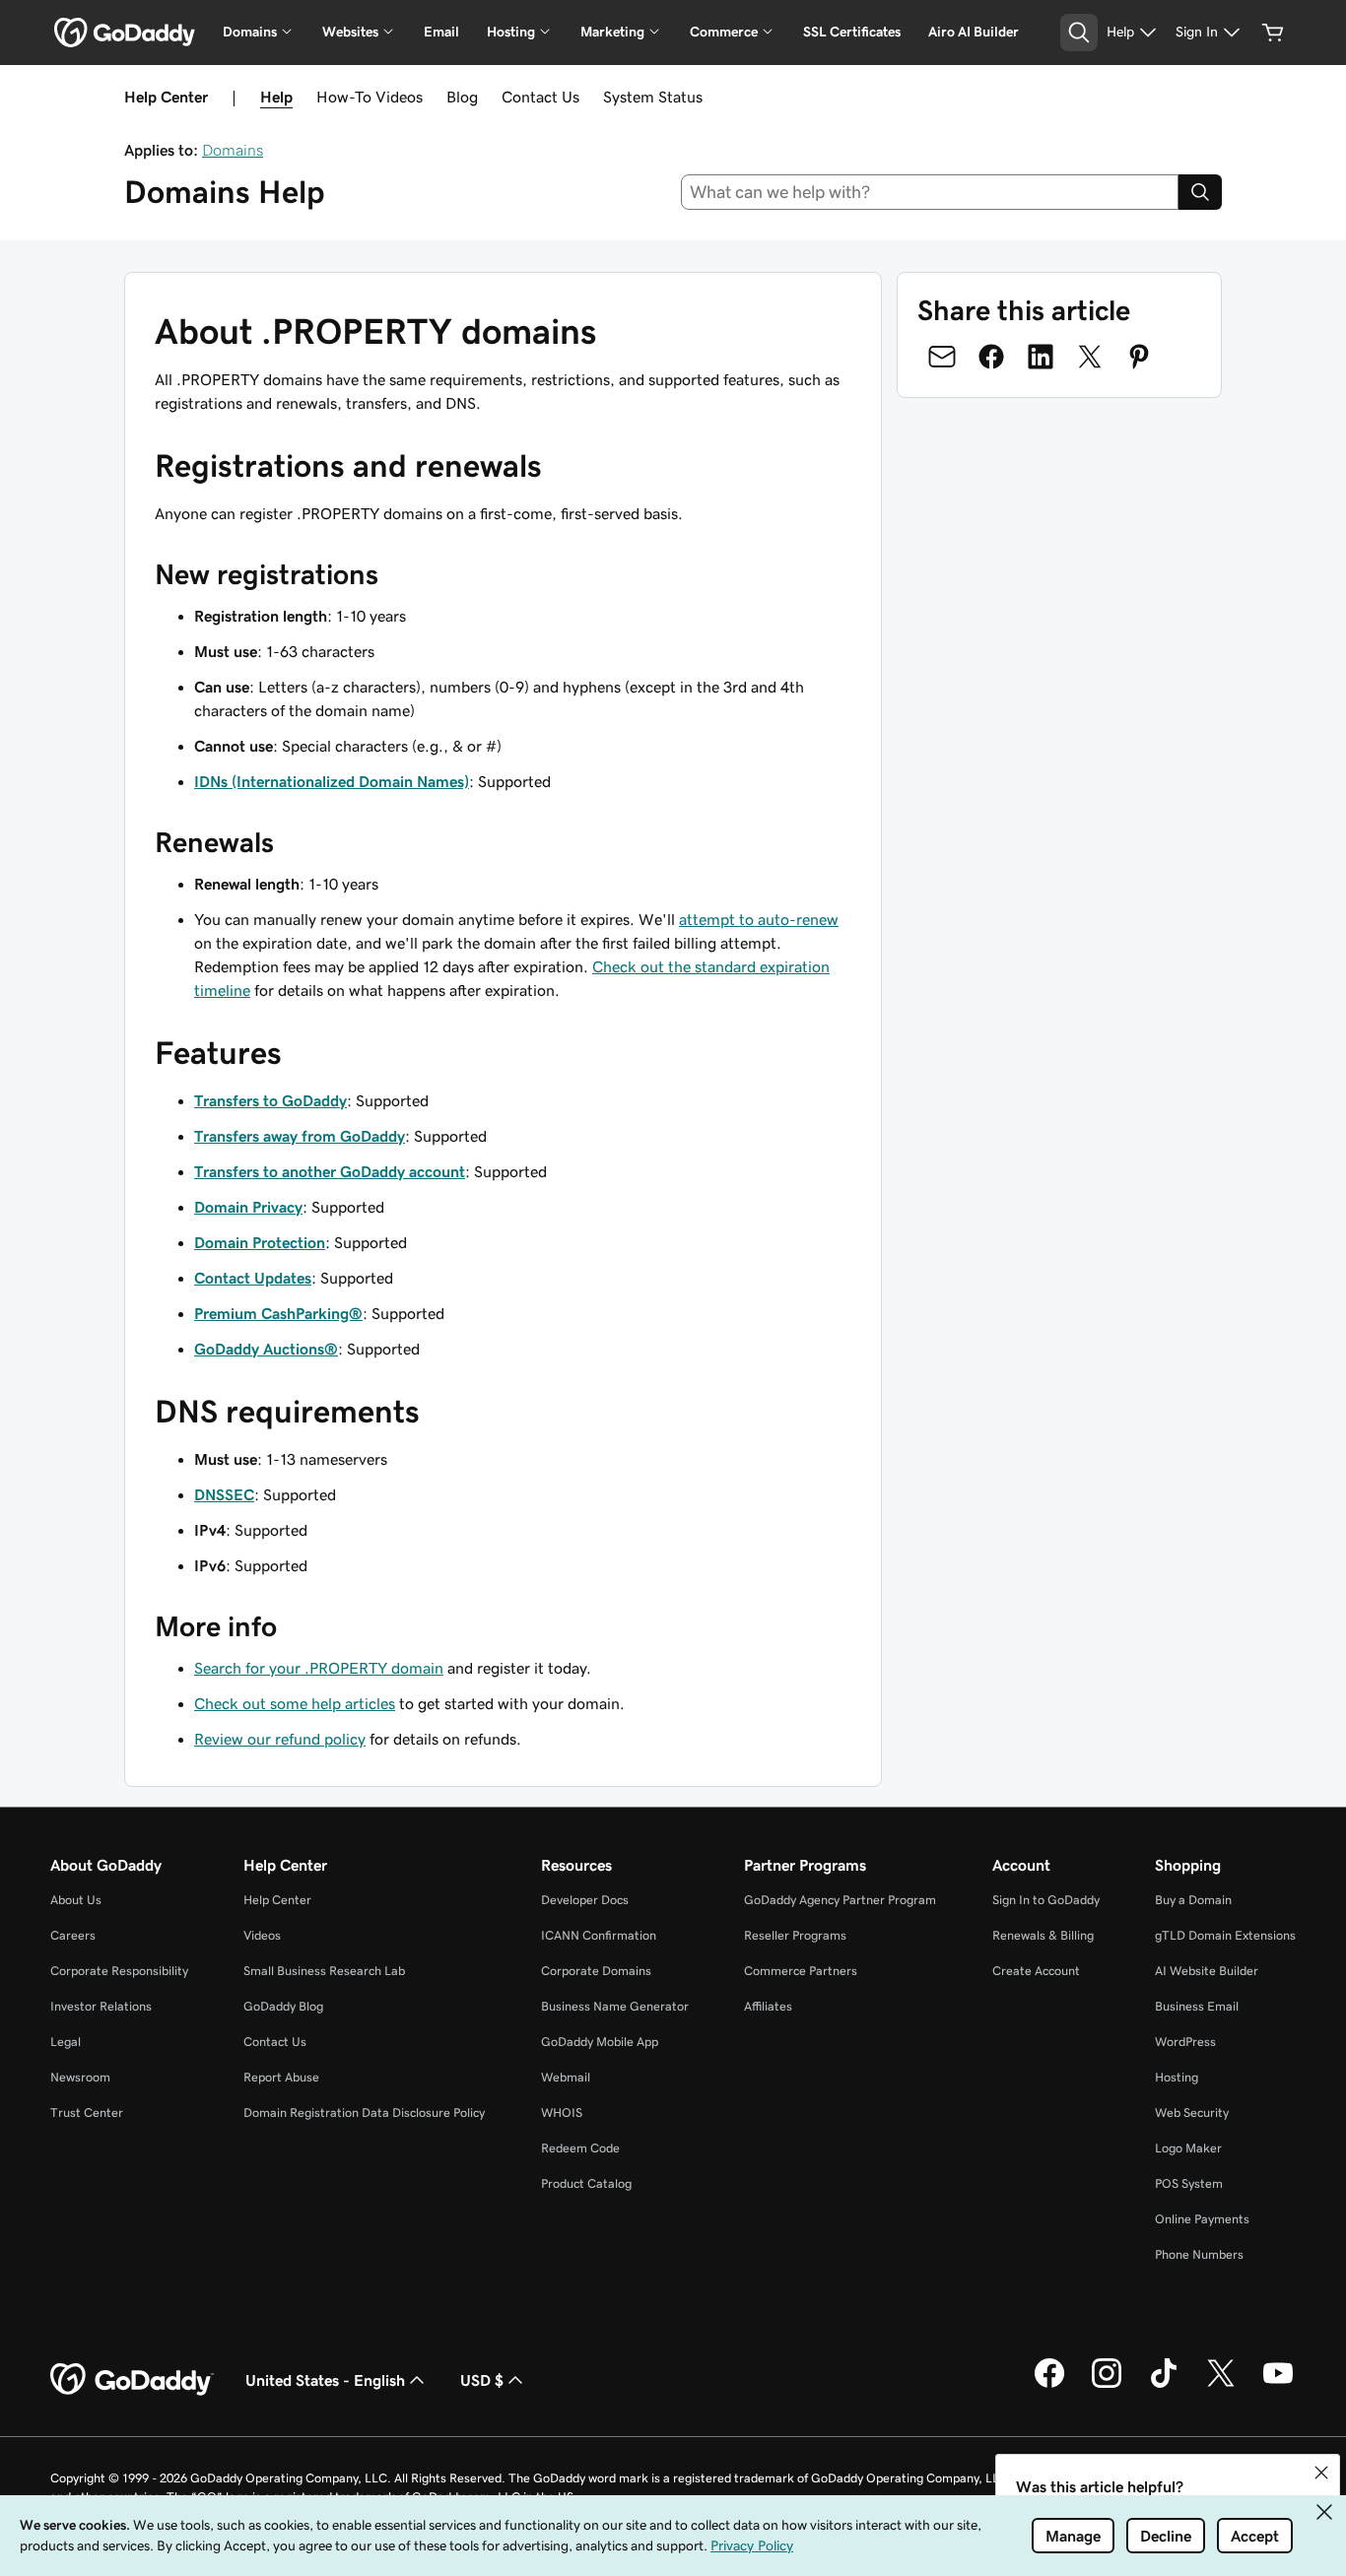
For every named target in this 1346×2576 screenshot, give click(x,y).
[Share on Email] (942, 357)
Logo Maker (1188, 2148)
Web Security (1192, 2113)
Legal (66, 2042)
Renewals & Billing (1043, 1935)
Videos (262, 1935)
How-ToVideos (370, 97)
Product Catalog (586, 2183)
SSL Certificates (852, 32)
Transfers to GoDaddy (270, 1100)
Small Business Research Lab (324, 1971)
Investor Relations (101, 2006)
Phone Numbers (1199, 2254)
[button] (1321, 2473)
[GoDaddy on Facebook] (1049, 2385)
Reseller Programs (795, 1935)
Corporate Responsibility (119, 1971)
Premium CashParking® (278, 1313)
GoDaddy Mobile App (600, 2042)
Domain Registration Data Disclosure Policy (364, 2113)
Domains (233, 150)
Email (441, 32)
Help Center (277, 1900)
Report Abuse (281, 2077)
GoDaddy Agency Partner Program (840, 1900)
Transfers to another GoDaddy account (330, 1171)
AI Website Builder (1207, 1971)
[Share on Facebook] (991, 357)
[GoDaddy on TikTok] (1164, 2385)
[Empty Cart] (1273, 33)
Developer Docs (585, 1900)
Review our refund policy (280, 1739)
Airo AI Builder (974, 32)
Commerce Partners (801, 1971)
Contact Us (540, 97)
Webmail (566, 2077)
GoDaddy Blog (283, 2006)
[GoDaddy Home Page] (132, 2380)
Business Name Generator (615, 2006)
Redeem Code (580, 2148)
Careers (73, 1935)
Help (276, 97)
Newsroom (80, 2077)
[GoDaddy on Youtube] (1278, 2385)
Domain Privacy (248, 1207)
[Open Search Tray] (1079, 33)
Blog (462, 97)
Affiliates (768, 2006)
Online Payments (1202, 2219)
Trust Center (87, 2113)
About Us (76, 1900)
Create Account (1036, 1971)
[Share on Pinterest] (1139, 357)
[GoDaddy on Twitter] (1221, 2385)
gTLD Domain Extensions (1225, 1935)
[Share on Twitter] (1090, 357)
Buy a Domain (1193, 1900)
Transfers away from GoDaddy (300, 1136)
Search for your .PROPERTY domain (319, 1668)
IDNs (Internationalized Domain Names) (332, 781)
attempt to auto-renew (759, 919)
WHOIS (562, 2113)
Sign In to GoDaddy (1046, 1900)
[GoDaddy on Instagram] (1107, 2385)
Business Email (1197, 2006)
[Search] (1200, 192)
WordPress (1185, 2042)
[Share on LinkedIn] (1041, 357)
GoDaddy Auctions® (266, 1349)
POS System (1189, 2183)
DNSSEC (224, 1494)
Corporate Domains (596, 1971)
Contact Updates (253, 1278)
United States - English (325, 2380)
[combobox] (930, 192)
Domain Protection (260, 1242)
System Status (653, 97)
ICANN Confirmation (599, 1935)
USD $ (482, 2380)
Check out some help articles (295, 1703)
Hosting (1177, 2077)
